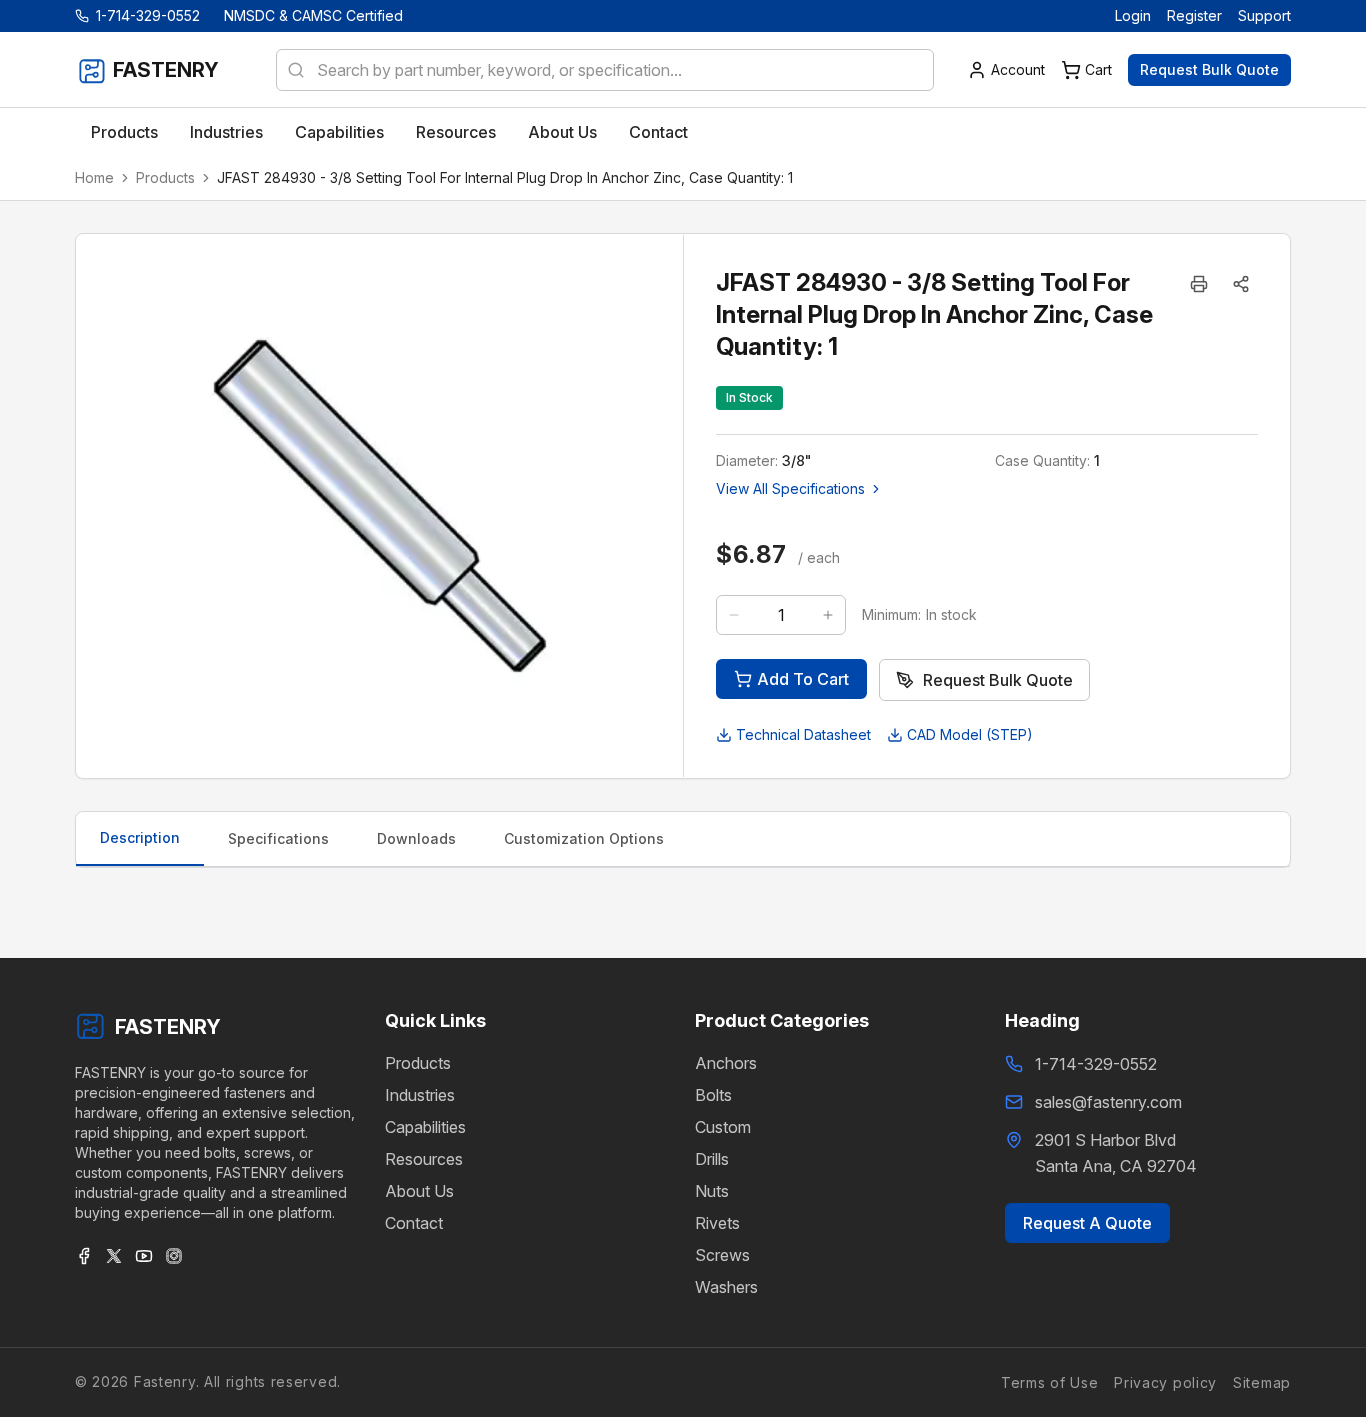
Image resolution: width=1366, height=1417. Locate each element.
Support (1264, 15)
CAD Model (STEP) (970, 734)
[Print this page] (1199, 284)
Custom (723, 1127)
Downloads (416, 838)
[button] (1241, 284)
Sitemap (1262, 1381)
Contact (414, 1223)
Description (140, 837)
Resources (424, 1159)
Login (1133, 15)
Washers (726, 1287)
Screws (722, 1255)
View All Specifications (790, 488)
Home (94, 177)
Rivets (717, 1223)
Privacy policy (1165, 1381)
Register (1194, 15)
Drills (712, 1159)
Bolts (713, 1095)
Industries (420, 1095)
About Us (419, 1191)
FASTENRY (168, 1027)
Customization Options (584, 838)
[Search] (290, 70)
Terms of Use (1049, 1381)
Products (165, 177)
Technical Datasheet (803, 734)
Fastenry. (164, 1381)
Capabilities (425, 1127)
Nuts (712, 1191)
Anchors (726, 1063)
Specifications (278, 838)
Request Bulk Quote (1209, 69)
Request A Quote (1087, 1223)
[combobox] (605, 70)
